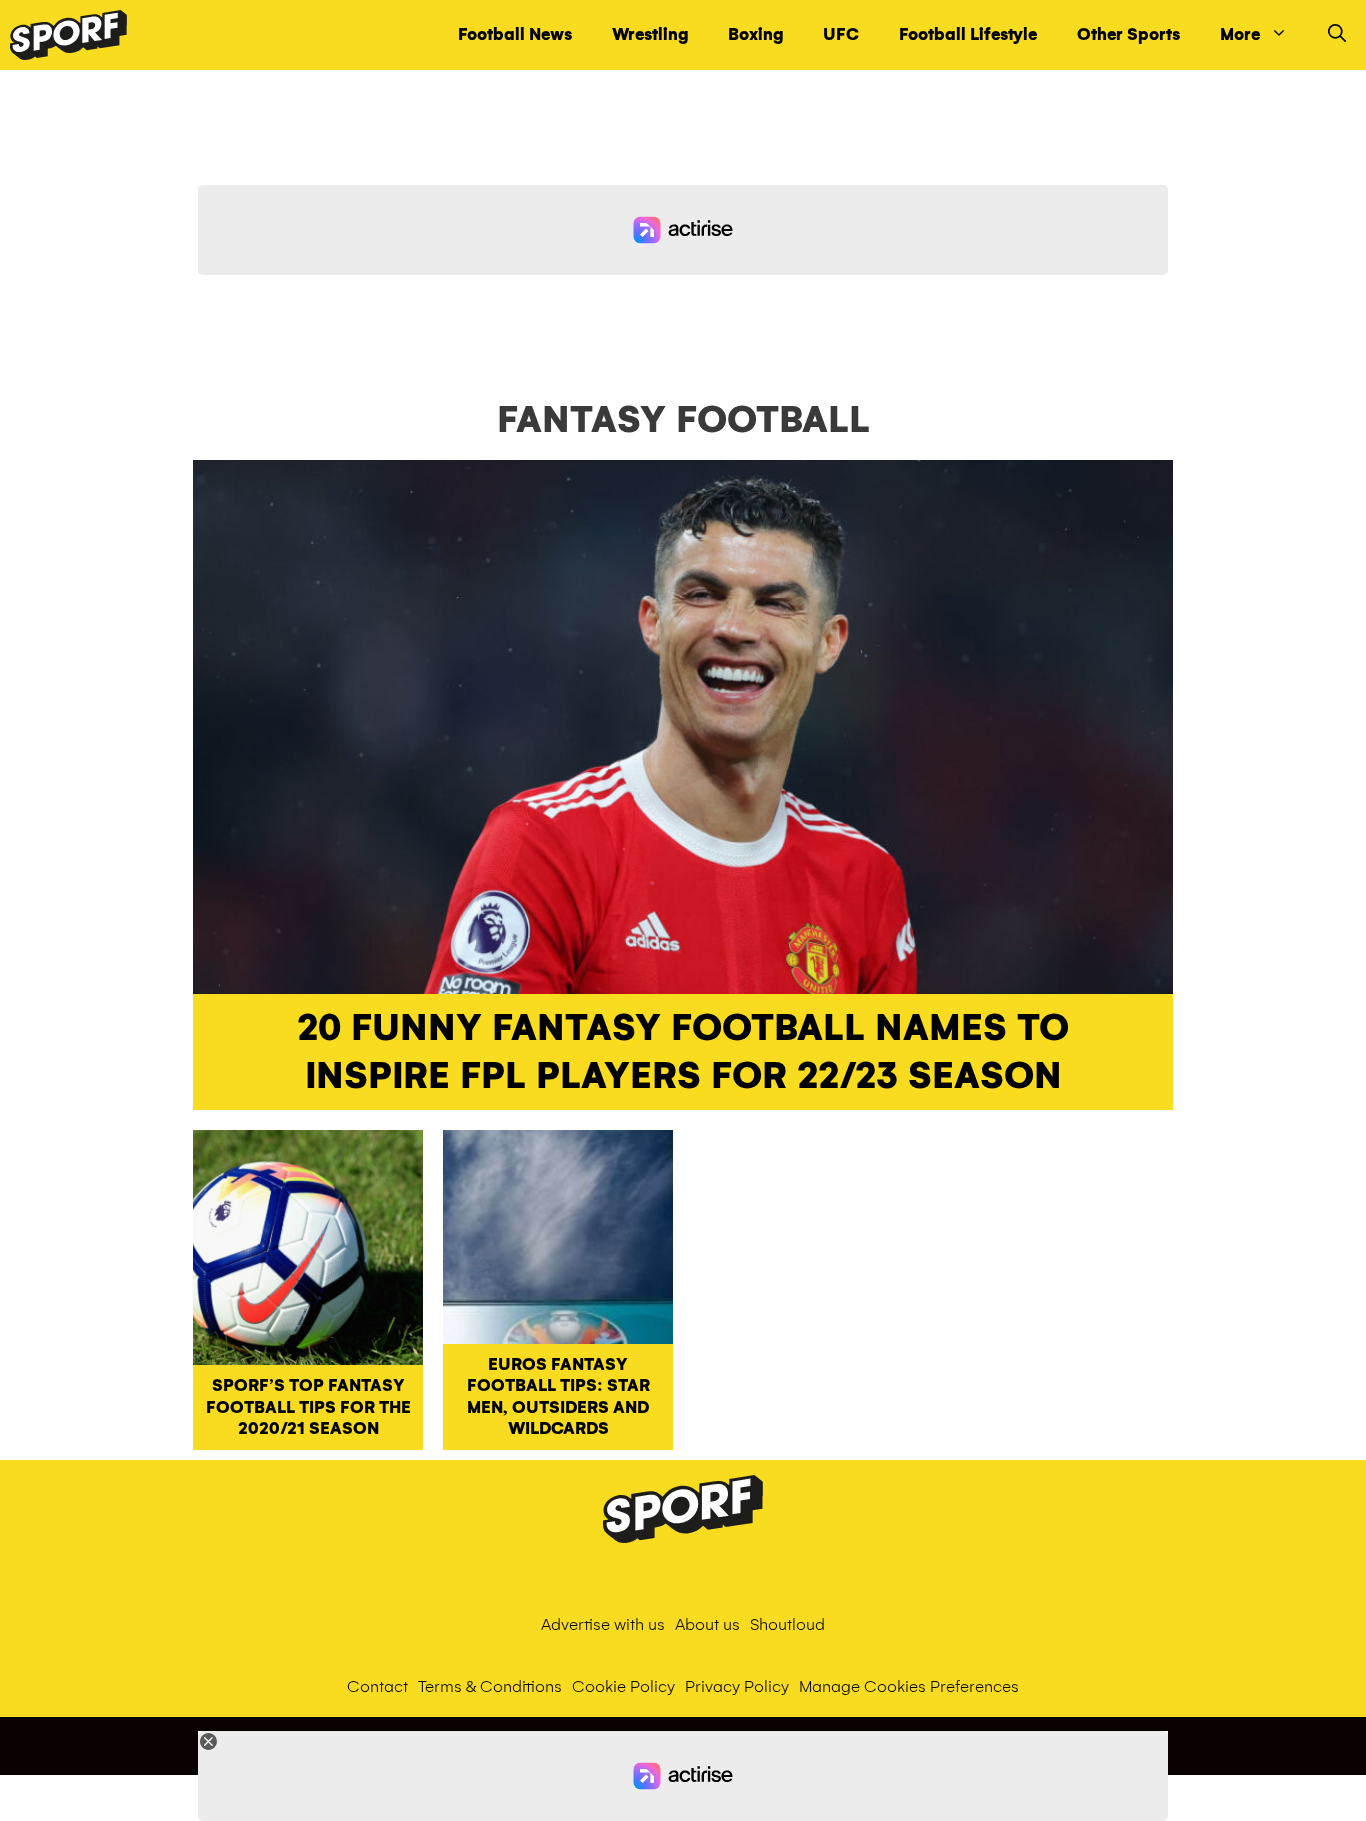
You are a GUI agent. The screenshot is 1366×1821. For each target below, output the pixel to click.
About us (707, 1624)
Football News (515, 34)
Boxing (755, 34)
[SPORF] (68, 35)
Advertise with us (603, 1624)
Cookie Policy (623, 1686)
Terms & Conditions (490, 1686)
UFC (841, 34)
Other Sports (1128, 34)
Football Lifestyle (968, 34)
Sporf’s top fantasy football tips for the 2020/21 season (308, 1407)
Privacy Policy (737, 1686)
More (1240, 34)
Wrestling (650, 34)
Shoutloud (787, 1624)
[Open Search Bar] (1337, 35)
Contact (377, 1686)
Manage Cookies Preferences (909, 1686)
